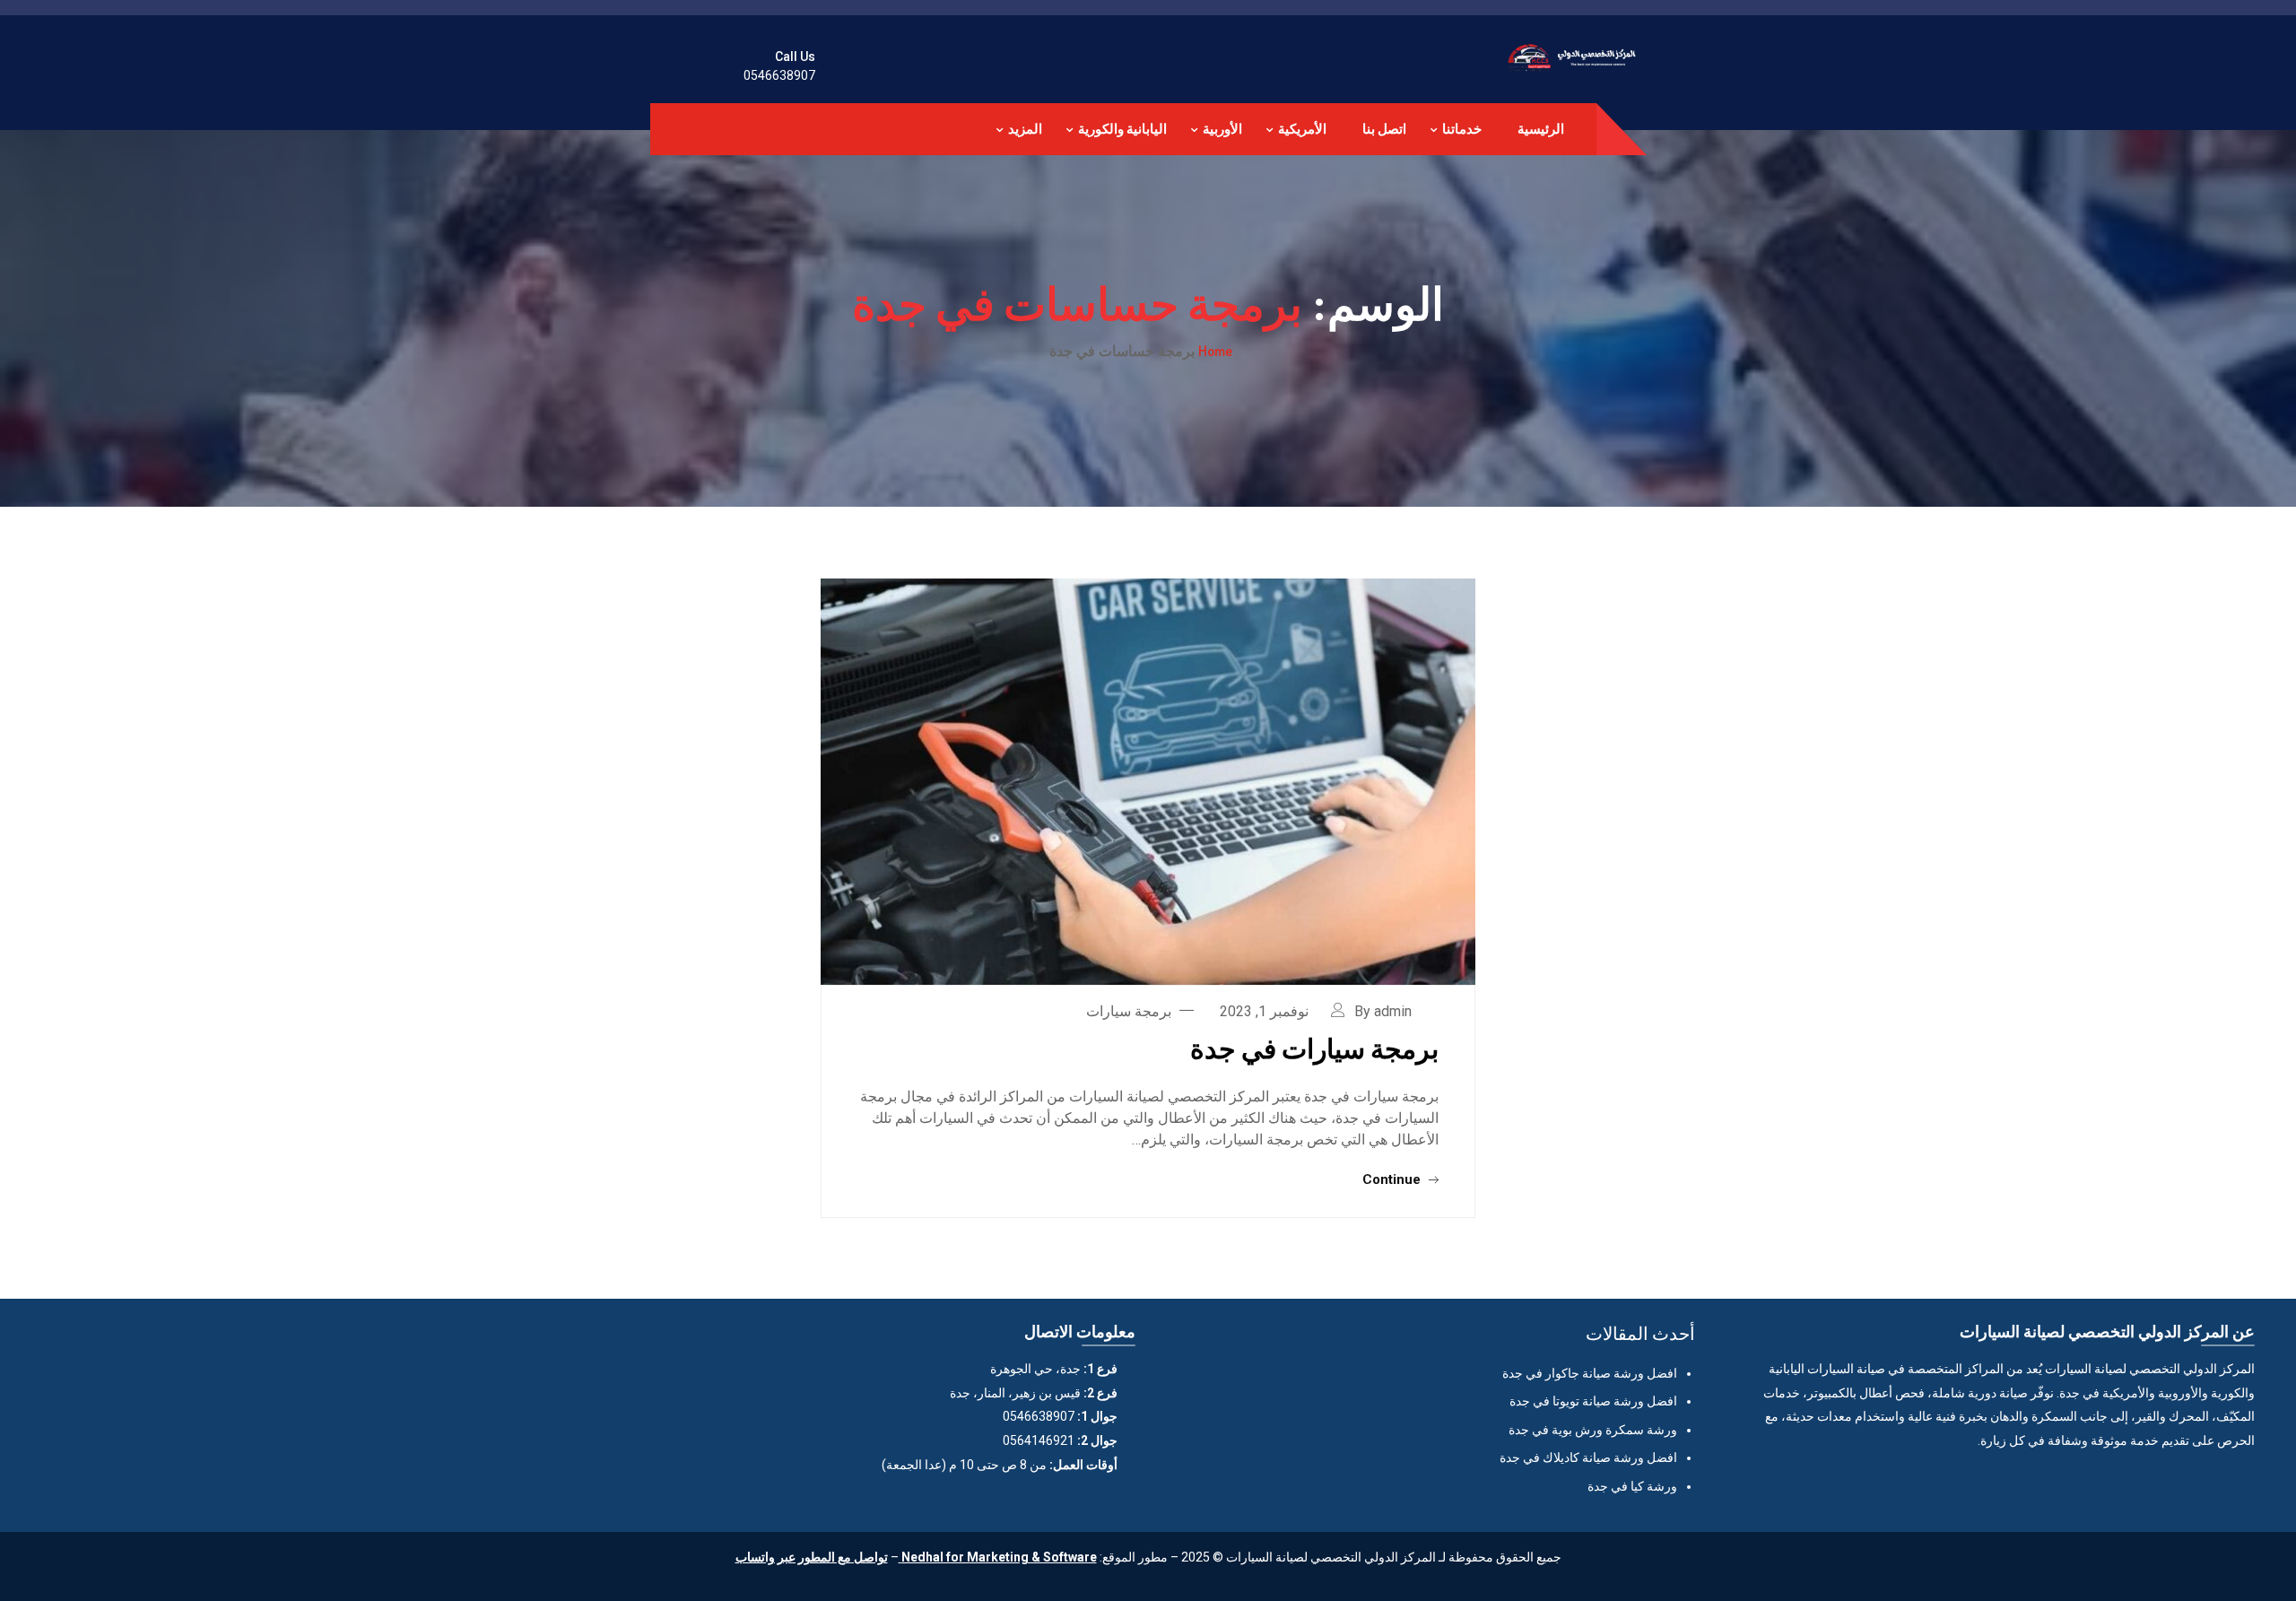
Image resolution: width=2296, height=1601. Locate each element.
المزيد (1025, 129)
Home (1215, 351)
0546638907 (779, 75)
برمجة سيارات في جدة (1314, 1048)
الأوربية (1222, 129)
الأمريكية (1302, 129)
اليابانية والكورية (1122, 129)
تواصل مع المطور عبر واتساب (812, 1557)
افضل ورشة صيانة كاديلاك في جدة (1588, 1457)
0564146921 (1039, 1440)
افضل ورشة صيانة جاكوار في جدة (1590, 1373)
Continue (1393, 1179)
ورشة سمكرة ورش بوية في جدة (1593, 1430)
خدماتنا (1462, 129)
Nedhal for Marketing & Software (998, 1557)
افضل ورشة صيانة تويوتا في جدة (1593, 1401)
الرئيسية (1541, 129)
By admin (1383, 1011)
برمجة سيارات (1129, 1011)
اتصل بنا (1384, 129)
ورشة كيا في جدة (1632, 1486)
